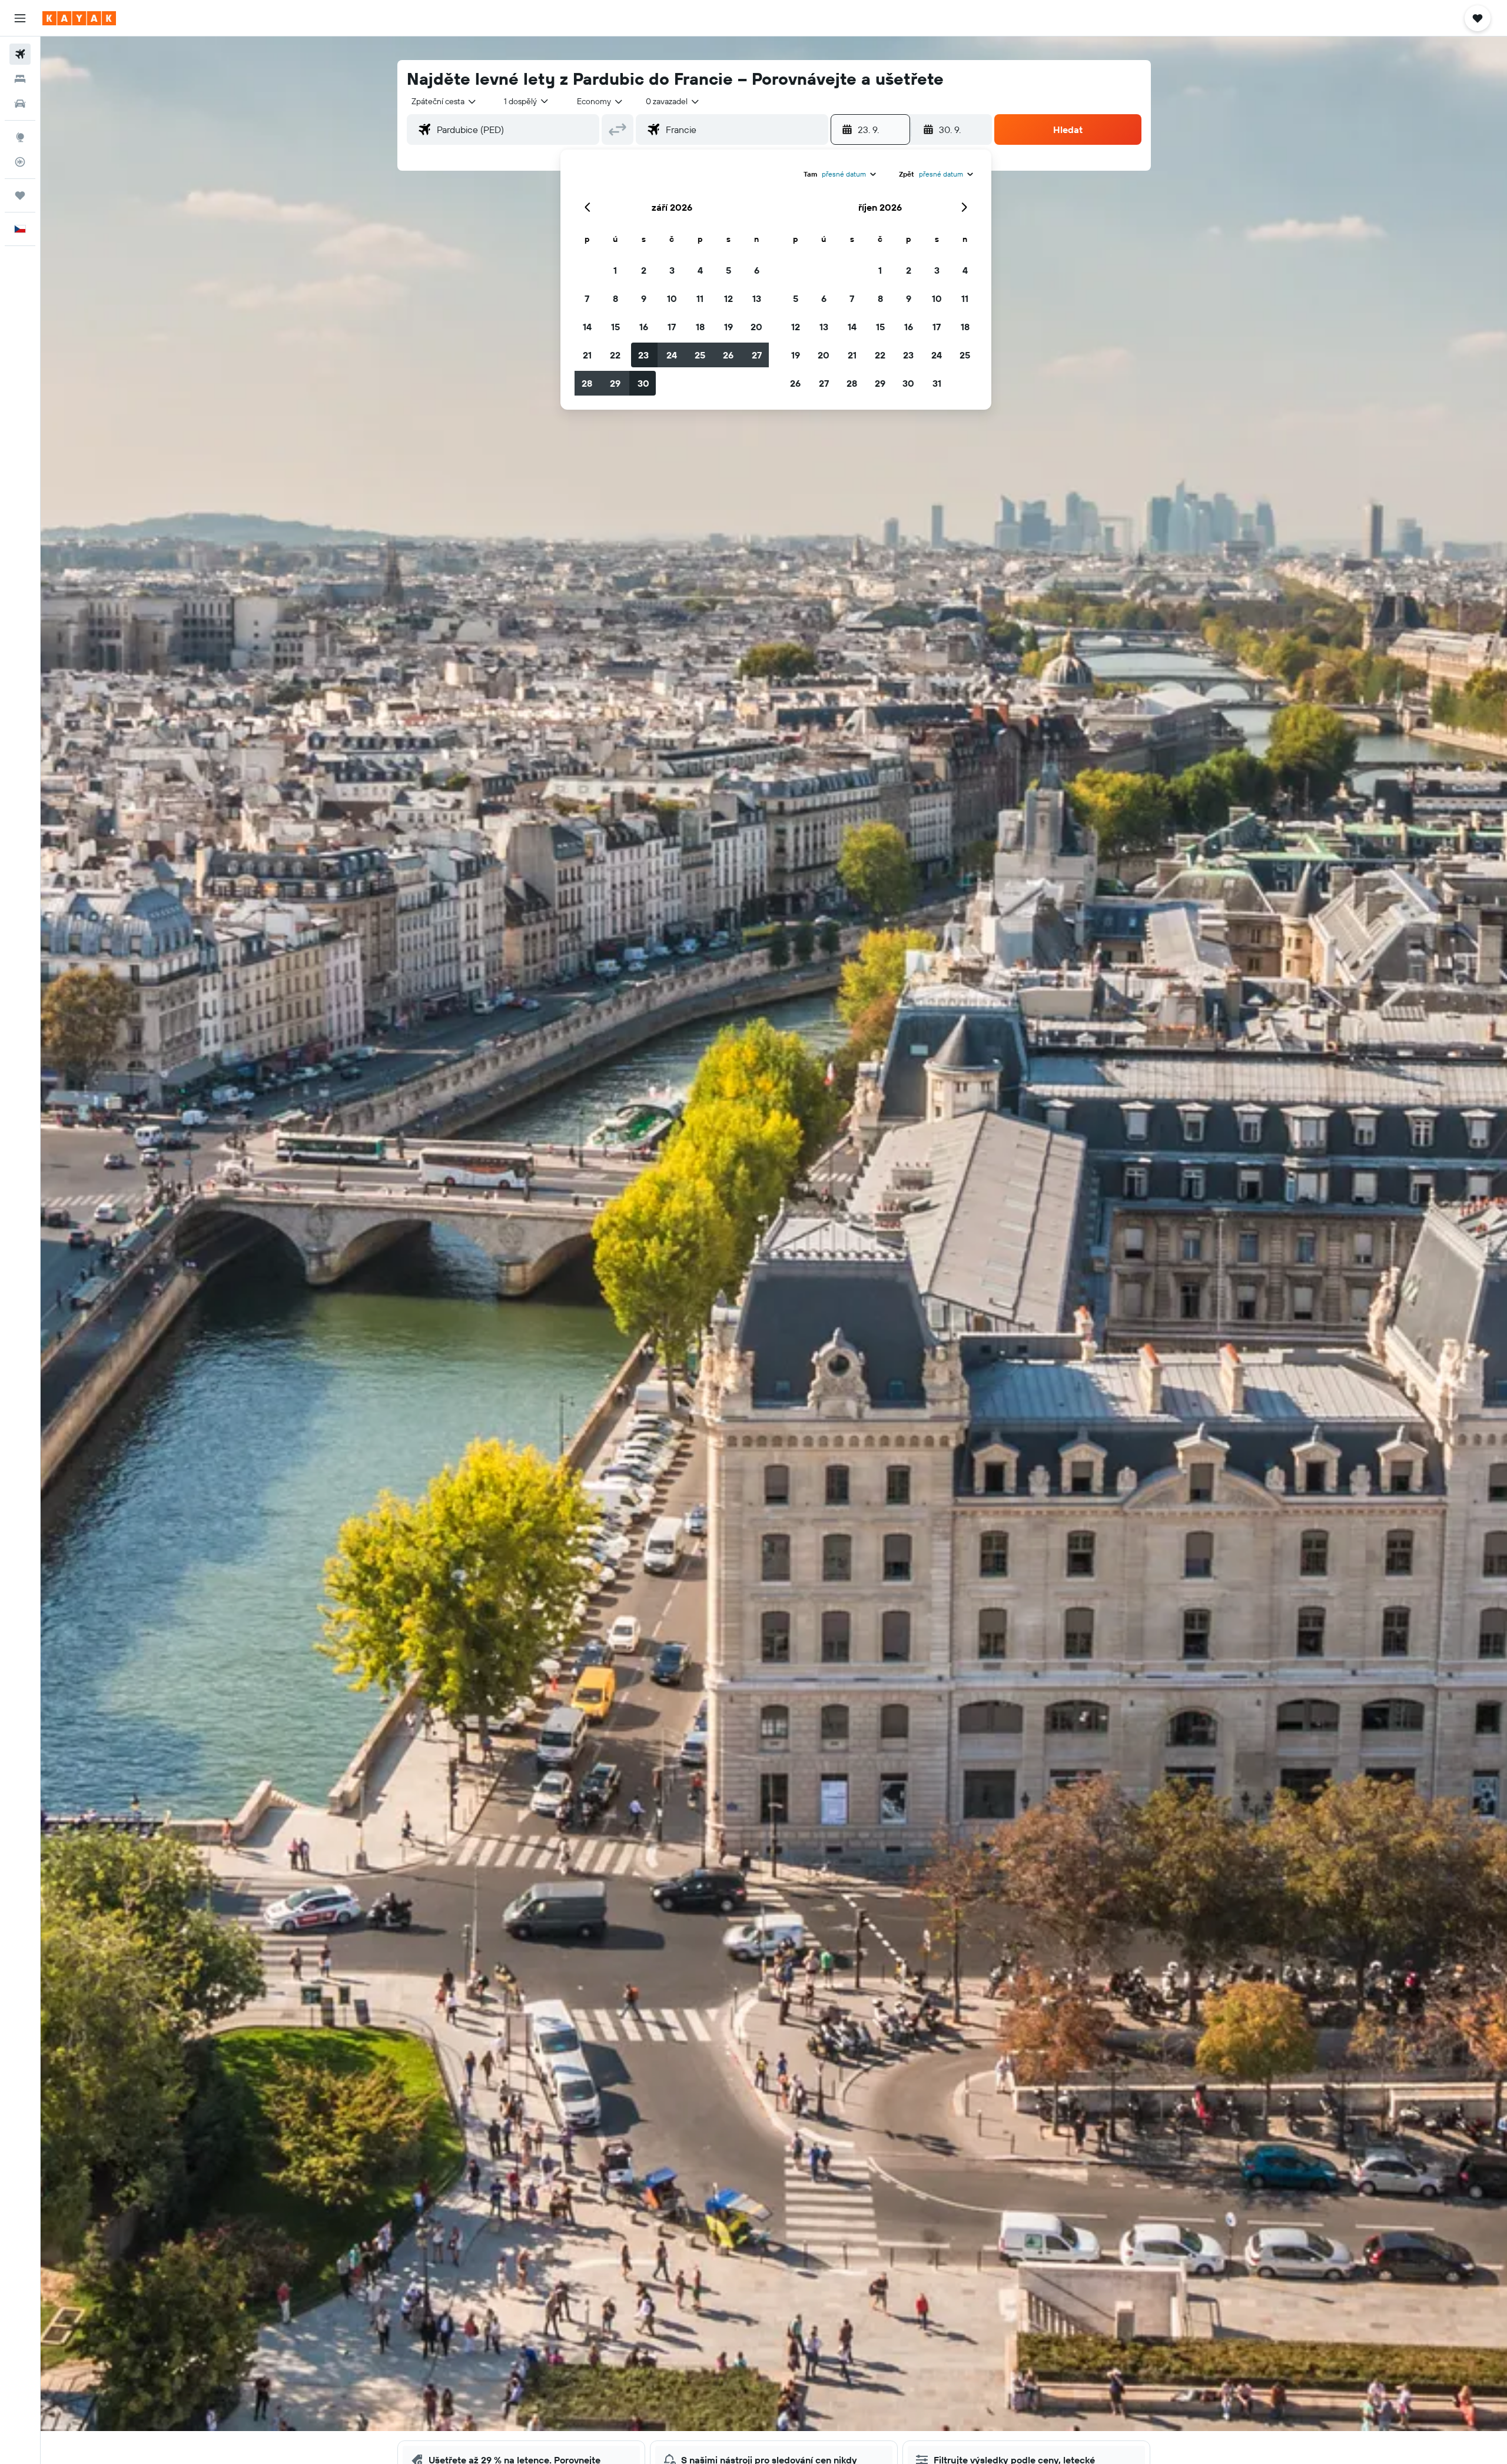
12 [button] (728, 298)
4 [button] (700, 270)
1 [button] (615, 270)
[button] (20, 18)
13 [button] (757, 298)
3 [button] (672, 270)
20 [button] (756, 327)
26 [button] (728, 355)
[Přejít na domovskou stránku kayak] (79, 18)
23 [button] (643, 355)
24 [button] (672, 355)
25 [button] (700, 355)
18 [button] (700, 327)
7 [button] (587, 298)
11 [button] (700, 298)
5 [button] (728, 270)
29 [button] (615, 383)
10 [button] (672, 298)
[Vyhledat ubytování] (20, 79)
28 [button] (587, 383)
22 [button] (615, 355)
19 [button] (728, 327)
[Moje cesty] (20, 195)
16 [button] (644, 327)
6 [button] (757, 270)
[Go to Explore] (20, 137)
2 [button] (644, 270)
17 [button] (672, 327)
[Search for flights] (20, 54)
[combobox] (444, 101)
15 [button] (615, 327)
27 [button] (757, 355)
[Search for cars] (20, 104)
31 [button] (937, 383)
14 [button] (587, 327)
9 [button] (644, 298)
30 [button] (643, 383)
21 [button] (587, 355)
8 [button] (615, 298)
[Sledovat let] (20, 162)
